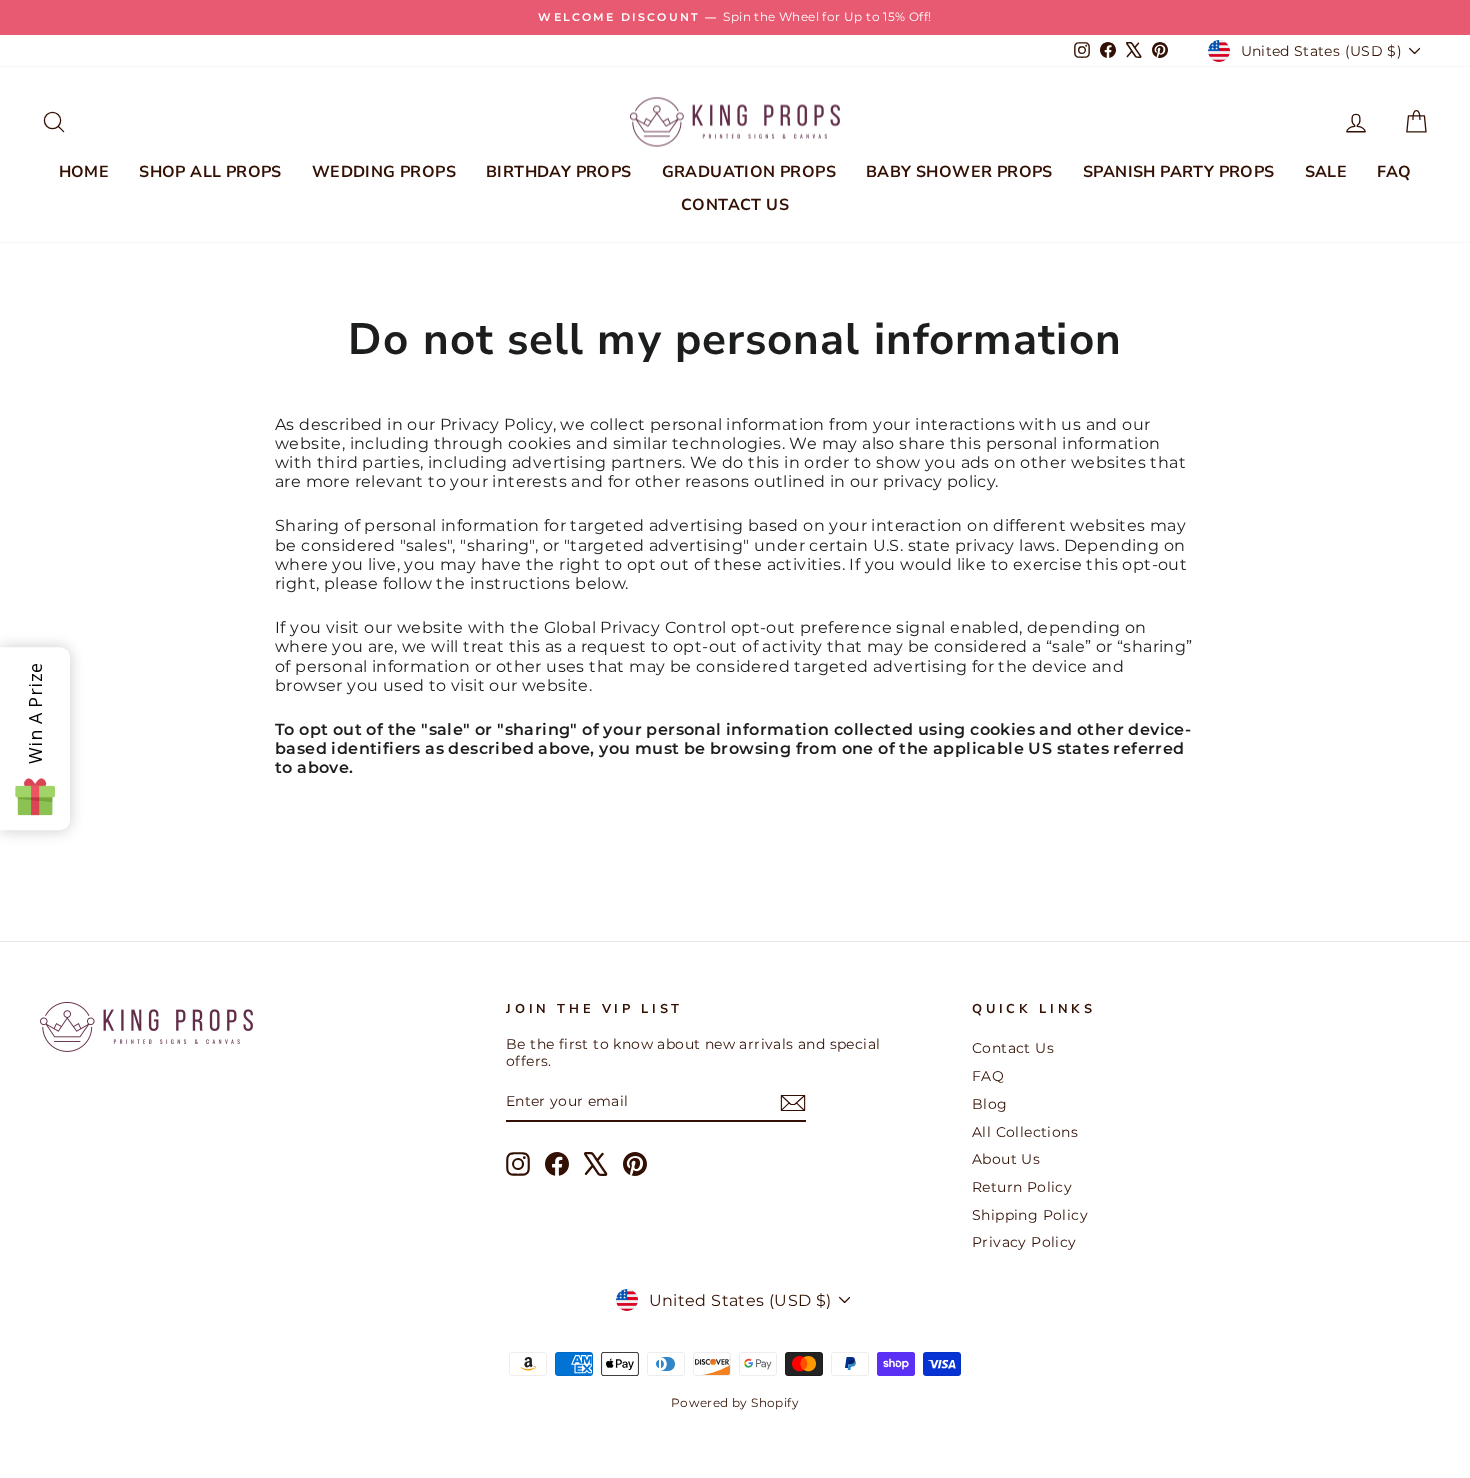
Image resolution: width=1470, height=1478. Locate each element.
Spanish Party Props (1179, 172)
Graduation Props (749, 172)
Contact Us (735, 205)
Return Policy (1022, 1187)
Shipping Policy (1030, 1215)
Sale (1326, 172)
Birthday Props (559, 172)
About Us (1006, 1159)
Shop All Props (210, 172)
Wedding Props (384, 172)
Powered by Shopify (735, 1402)
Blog (990, 1104)
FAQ (1394, 172)
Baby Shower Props (959, 172)
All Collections (1025, 1132)
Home (84, 172)
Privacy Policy (1024, 1242)
